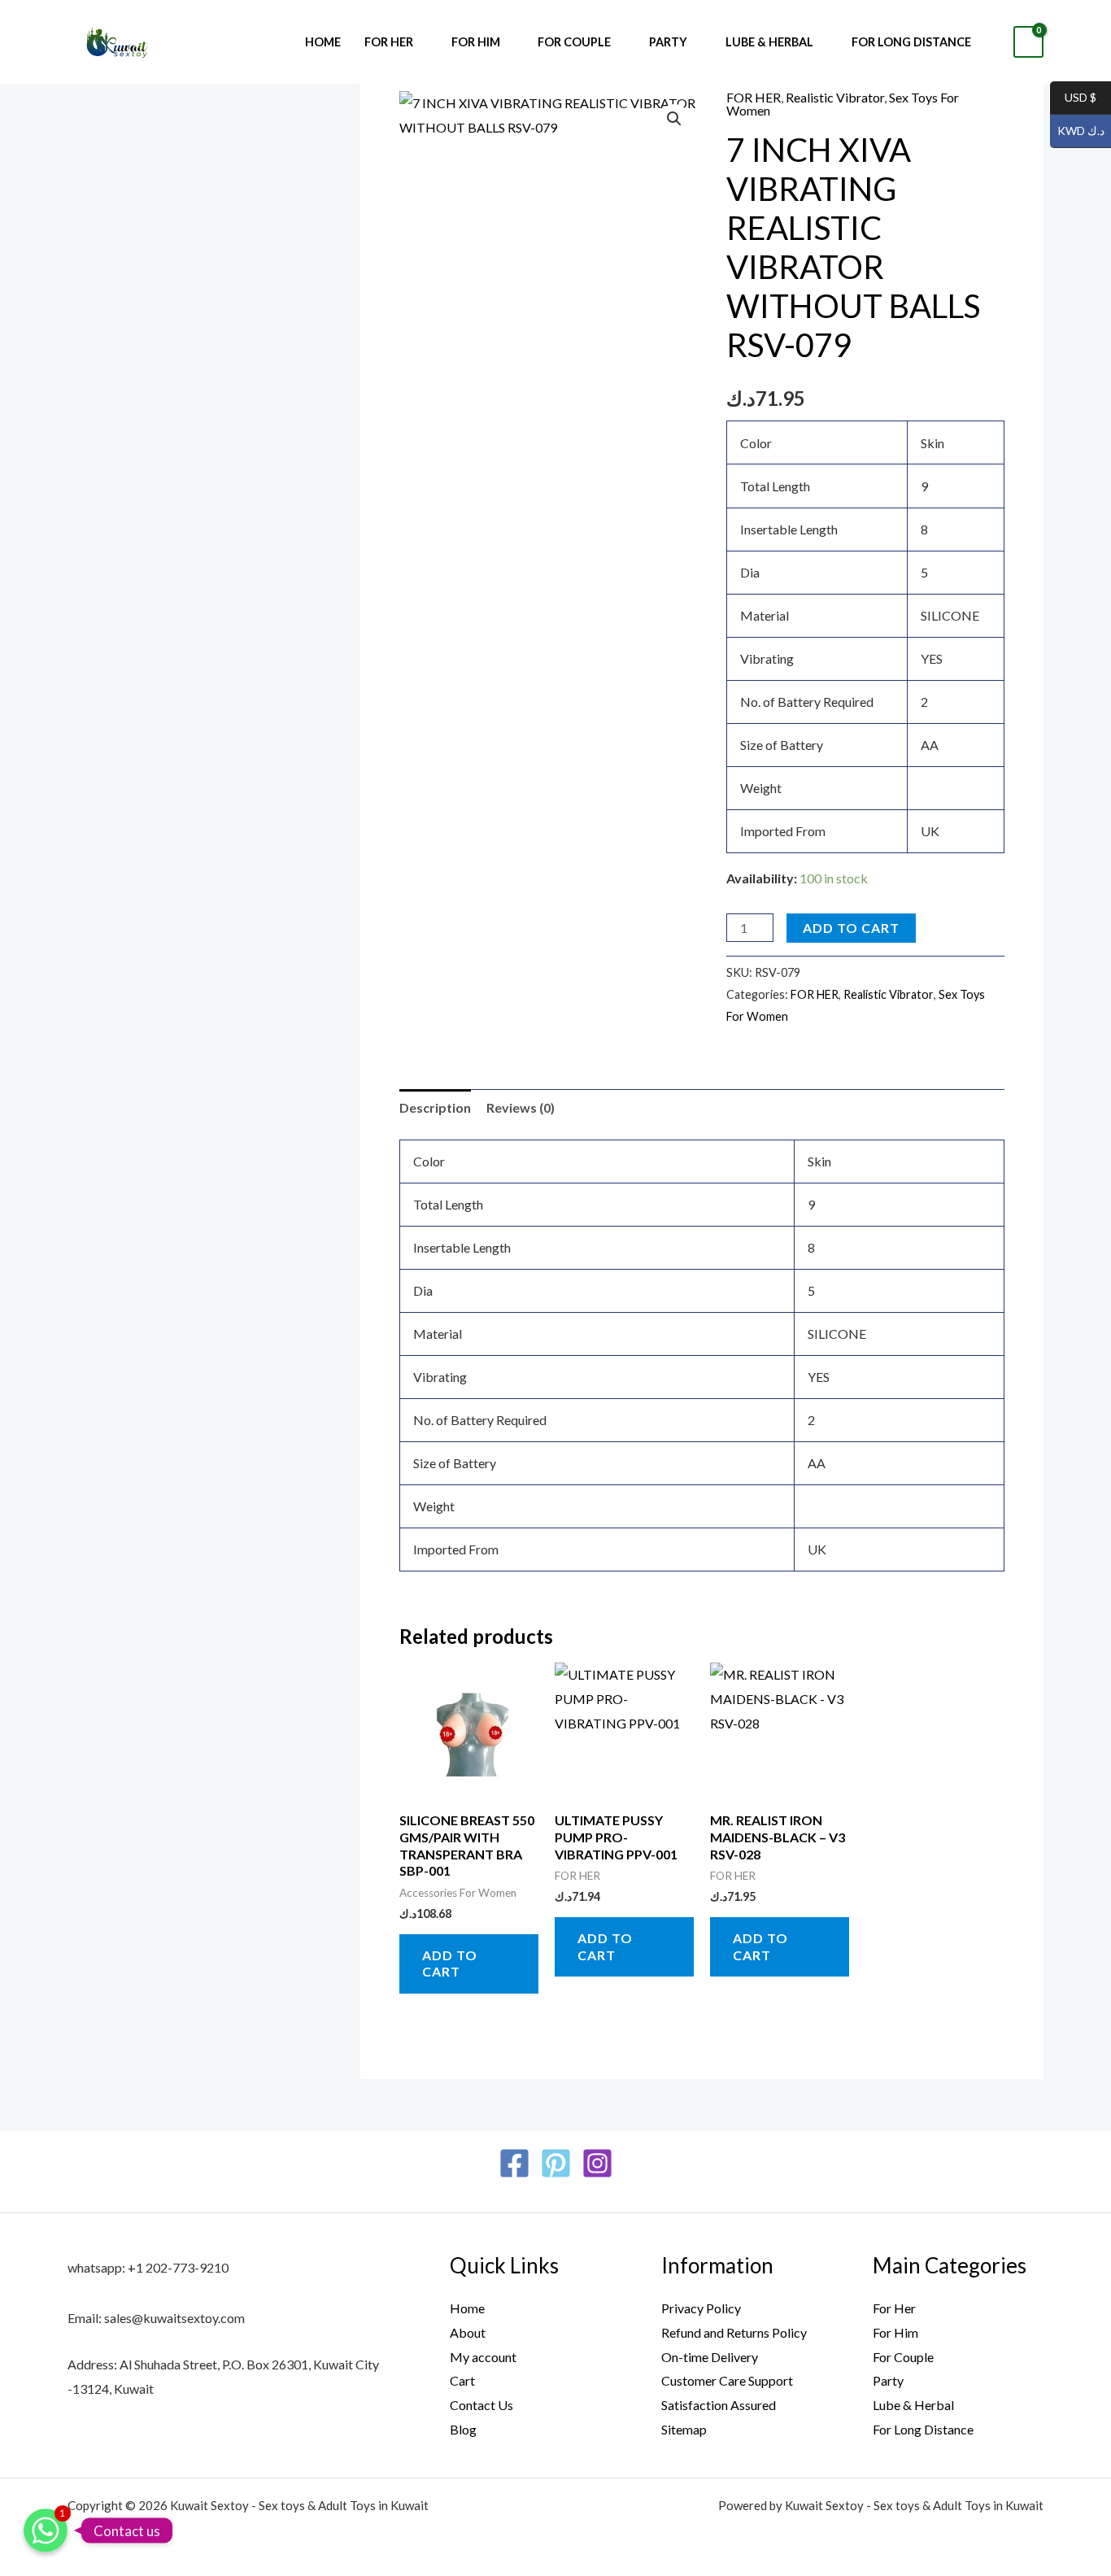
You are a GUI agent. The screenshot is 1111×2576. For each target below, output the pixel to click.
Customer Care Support (727, 2380)
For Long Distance (911, 42)
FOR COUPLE (574, 42)
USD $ (1073, 98)
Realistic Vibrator (835, 97)
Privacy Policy (701, 2308)
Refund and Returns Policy (734, 2332)
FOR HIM (476, 42)
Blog (463, 2429)
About (468, 2332)
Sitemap (684, 2429)
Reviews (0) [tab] (521, 1107)
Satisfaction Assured (719, 2405)
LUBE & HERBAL (769, 42)
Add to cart (851, 928)
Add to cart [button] (450, 1964)
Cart (462, 2380)
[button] (674, 119)
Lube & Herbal (913, 2405)
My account (483, 2357)
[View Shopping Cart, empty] (1028, 42)
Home (323, 42)
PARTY (668, 42)
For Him (895, 2332)
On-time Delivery (710, 2357)
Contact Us (481, 2405)
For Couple (903, 2357)
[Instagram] (597, 2163)
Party (888, 2380)
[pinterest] (556, 2163)
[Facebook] (514, 2163)
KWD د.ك (1077, 131)
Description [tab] (435, 1107)
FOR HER (389, 42)
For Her (894, 2308)
